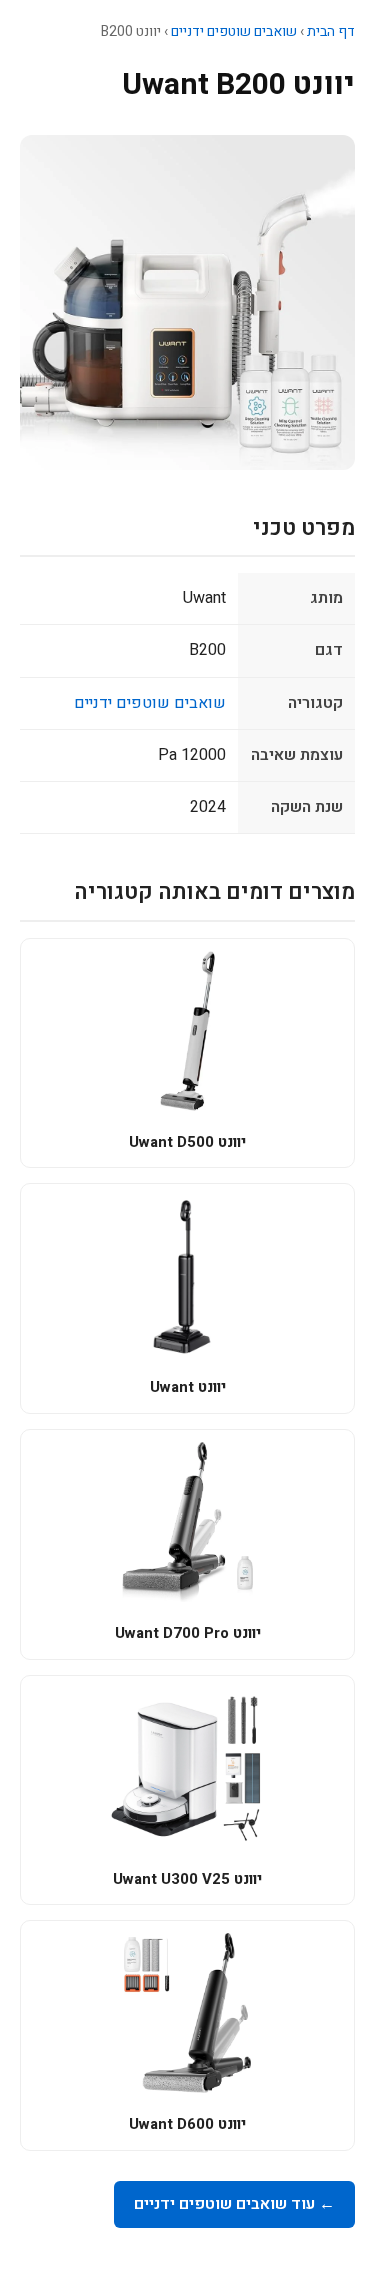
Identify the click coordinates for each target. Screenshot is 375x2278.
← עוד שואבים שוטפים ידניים (234, 2204)
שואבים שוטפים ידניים (234, 31)
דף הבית (331, 31)
